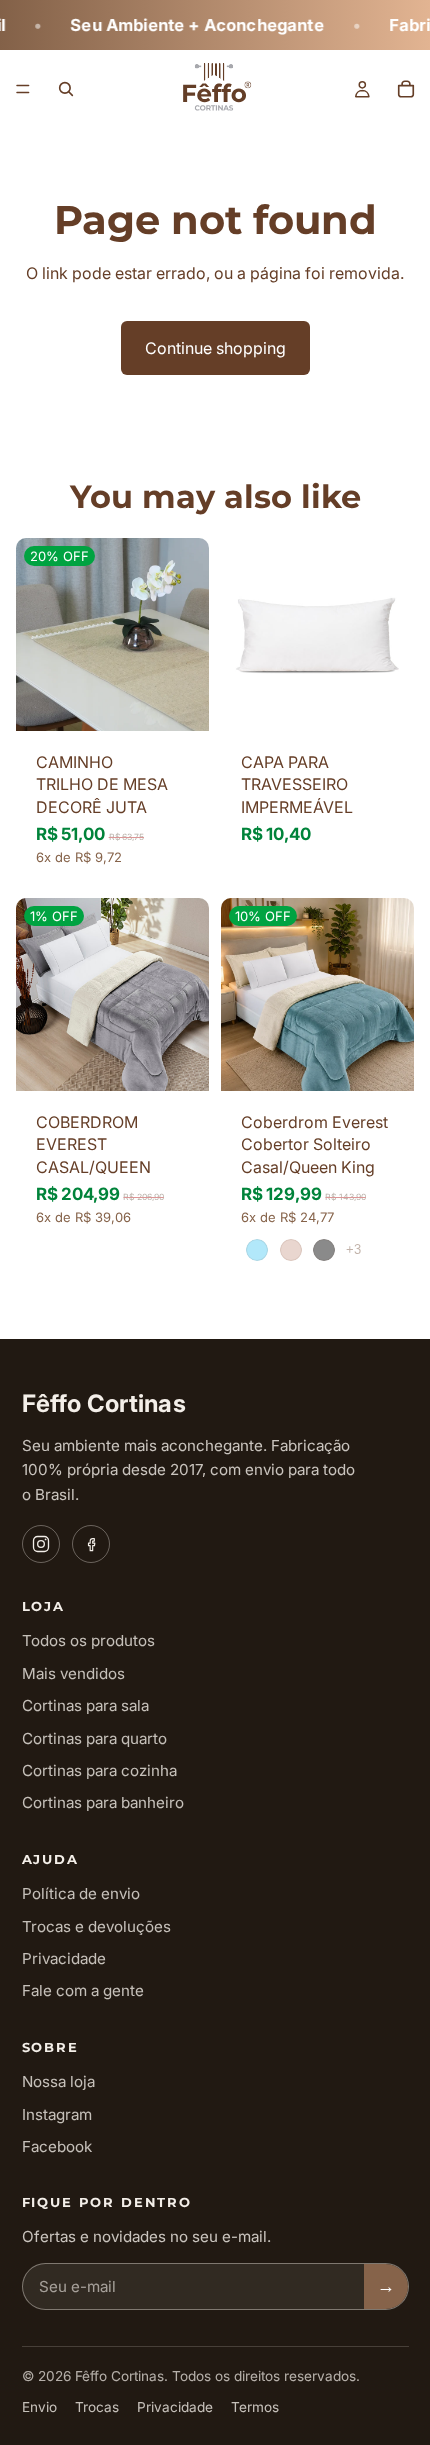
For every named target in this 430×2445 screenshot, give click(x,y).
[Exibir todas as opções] (353, 1249)
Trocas (97, 2407)
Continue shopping (215, 348)
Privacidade (64, 1958)
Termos (255, 2407)
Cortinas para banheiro (103, 1802)
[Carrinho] (406, 89)
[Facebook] (91, 1544)
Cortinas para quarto (94, 1738)
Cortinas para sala (85, 1705)
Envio (39, 2407)
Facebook (57, 2146)
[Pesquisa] (66, 89)
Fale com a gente (83, 1990)
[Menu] (23, 89)
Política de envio (81, 1893)
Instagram (57, 2114)
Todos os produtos (88, 1640)
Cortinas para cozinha (99, 1770)
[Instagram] (41, 1544)
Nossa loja (58, 2081)
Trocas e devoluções (96, 1926)
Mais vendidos (73, 1673)
